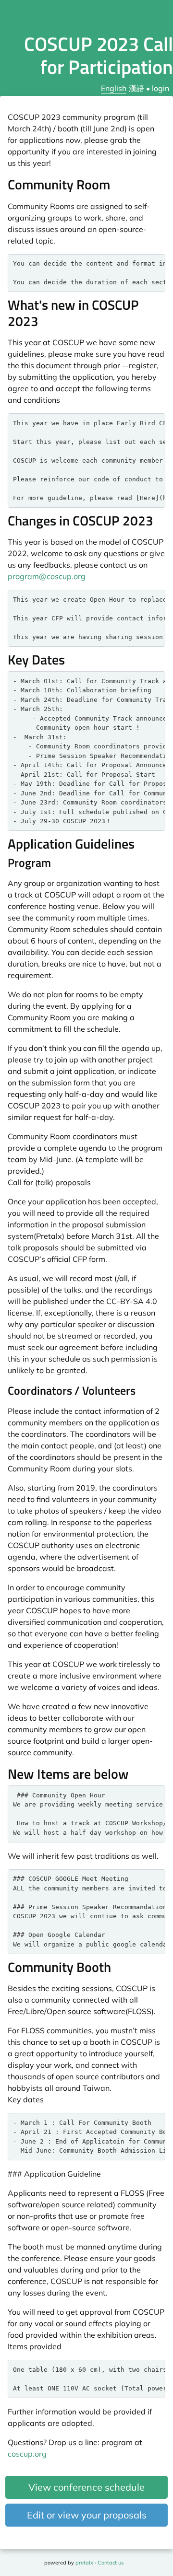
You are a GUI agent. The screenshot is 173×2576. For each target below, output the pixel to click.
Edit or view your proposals (87, 2515)
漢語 (136, 88)
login (161, 88)
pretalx (84, 2563)
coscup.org (27, 2454)
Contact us (111, 2563)
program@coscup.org (47, 576)
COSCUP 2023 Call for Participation (99, 55)
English (114, 88)
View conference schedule (86, 2487)
